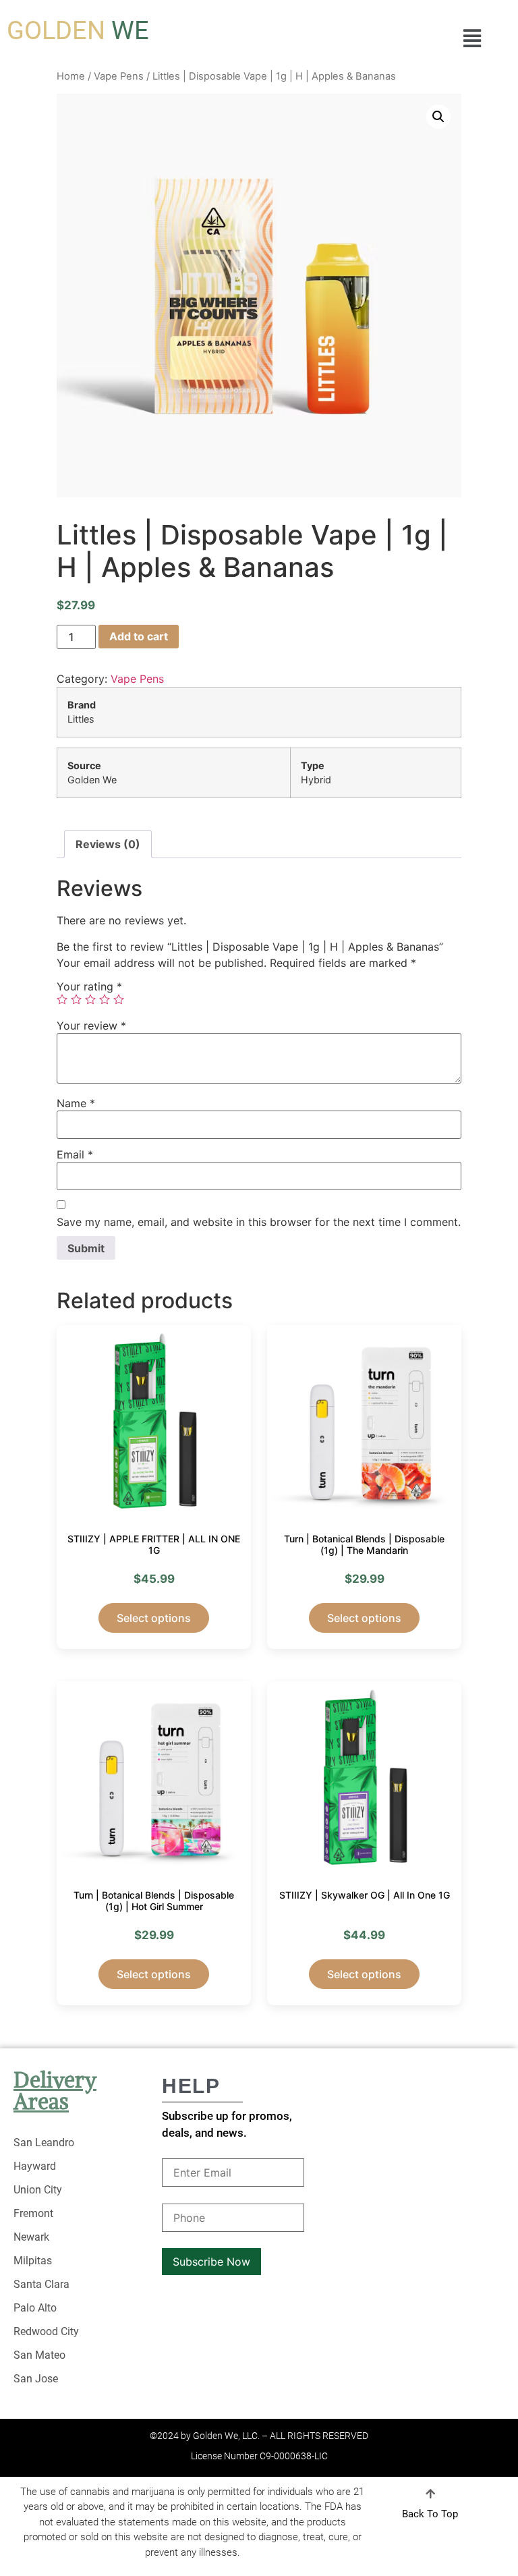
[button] (472, 38)
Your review (91, 1026)
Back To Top (430, 2514)
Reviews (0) (108, 844)
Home (71, 76)
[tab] (108, 844)
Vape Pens (119, 76)
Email (75, 1154)
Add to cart (139, 636)
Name (76, 1103)
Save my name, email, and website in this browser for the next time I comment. (259, 1222)
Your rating (89, 986)
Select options (154, 1618)
